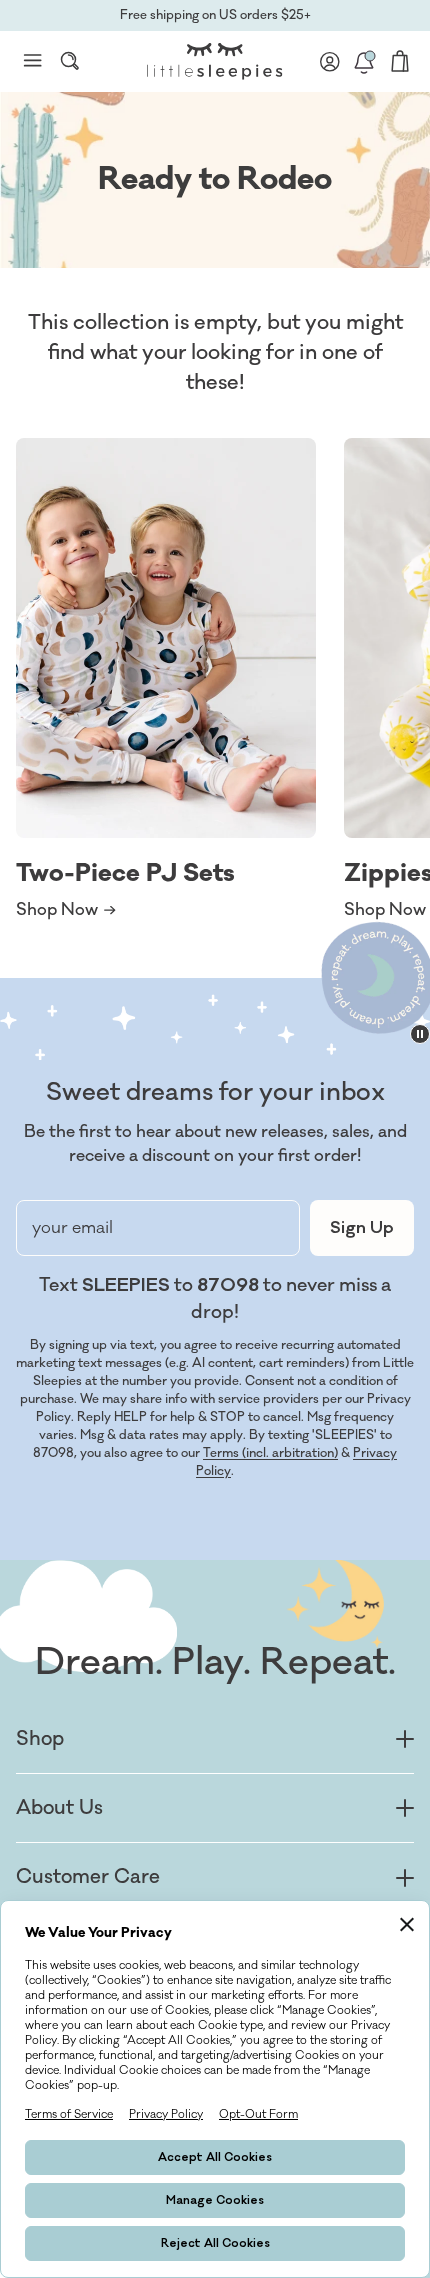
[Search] (70, 61)
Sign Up (362, 1228)
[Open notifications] (364, 61)
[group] (166, 680)
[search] (70, 61)
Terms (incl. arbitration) (270, 1453)
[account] (330, 61)
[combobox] (70, 61)
